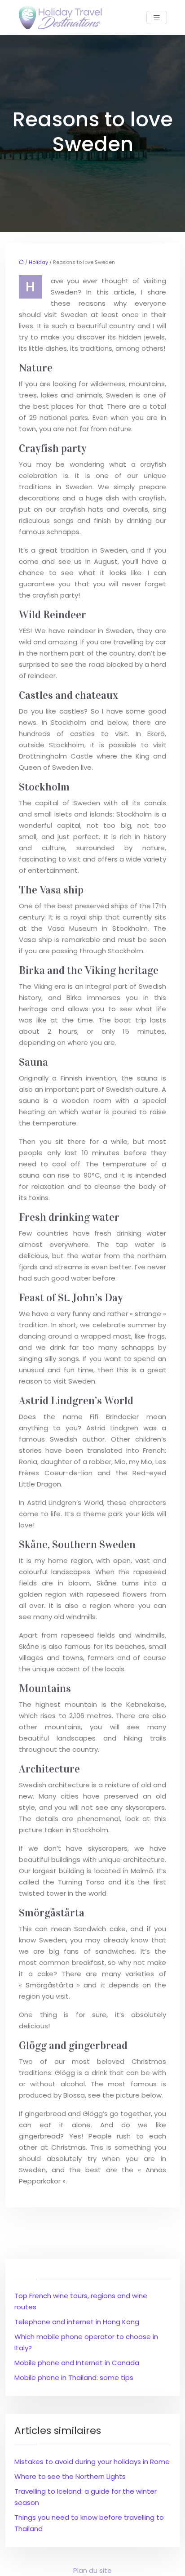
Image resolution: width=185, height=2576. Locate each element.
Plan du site (92, 2570)
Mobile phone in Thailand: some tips (74, 2377)
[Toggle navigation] (157, 18)
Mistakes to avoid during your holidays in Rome (92, 2462)
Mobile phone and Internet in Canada (77, 2363)
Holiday (38, 262)
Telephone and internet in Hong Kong (77, 2322)
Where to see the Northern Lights (70, 2476)
